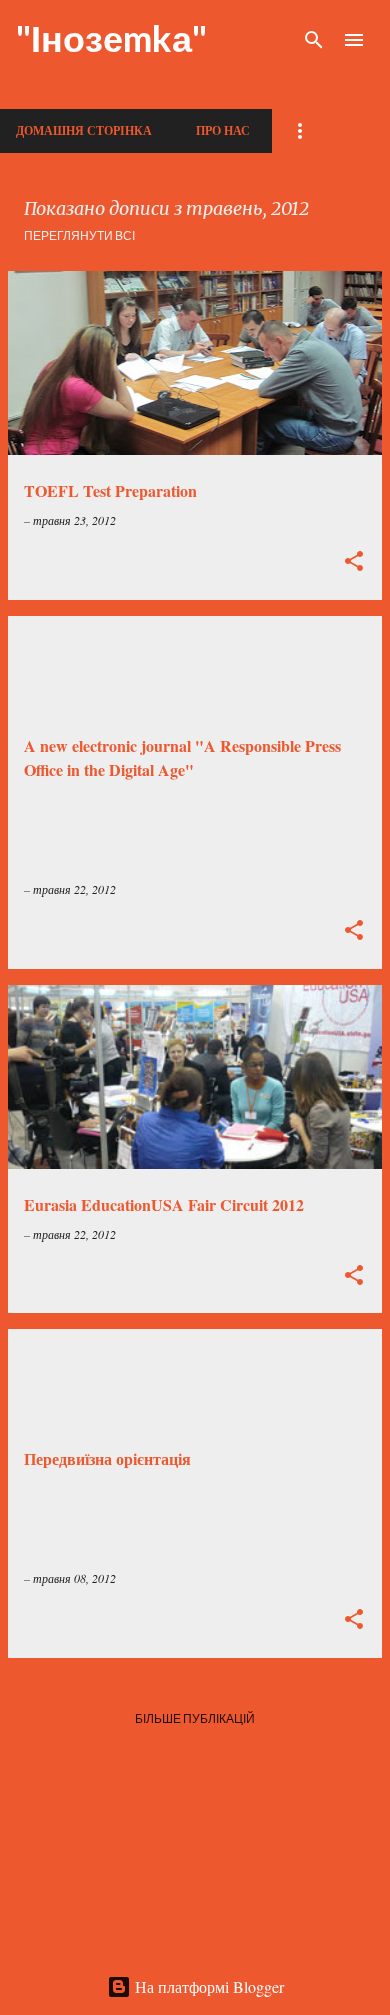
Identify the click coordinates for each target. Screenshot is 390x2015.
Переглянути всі (79, 235)
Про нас (223, 130)
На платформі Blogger (207, 1986)
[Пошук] (314, 40)
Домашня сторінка (84, 130)
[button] (354, 562)
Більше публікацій (195, 1718)
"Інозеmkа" (111, 38)
